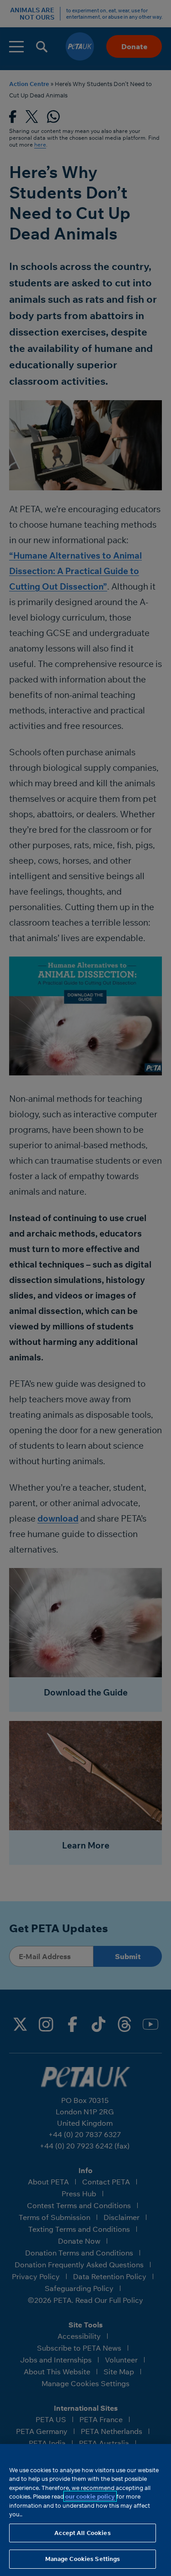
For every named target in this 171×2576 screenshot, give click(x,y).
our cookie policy (90, 2496)
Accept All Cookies (82, 2533)
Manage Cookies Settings (83, 2559)
